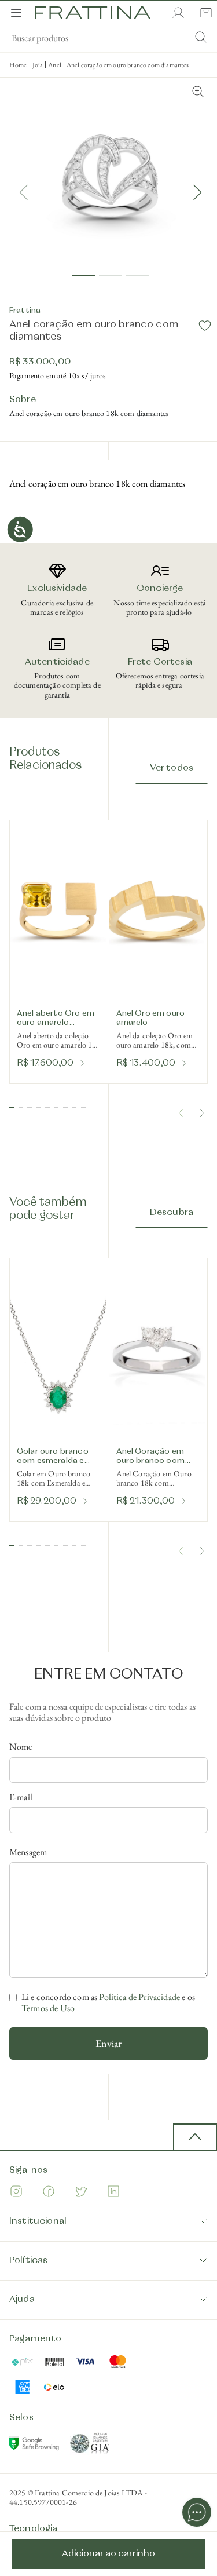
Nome (21, 1747)
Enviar (108, 2043)
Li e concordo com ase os (108, 2003)
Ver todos (172, 768)
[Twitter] (81, 2193)
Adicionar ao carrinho (108, 2554)
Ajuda (22, 2300)
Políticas (28, 2261)
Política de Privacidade (139, 1997)
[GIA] (90, 2446)
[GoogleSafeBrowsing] (35, 2446)
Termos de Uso (48, 2008)
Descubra (172, 1213)
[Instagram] (16, 2193)
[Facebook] (49, 2193)
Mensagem (28, 1852)
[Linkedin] (113, 2193)
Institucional (38, 2221)
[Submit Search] (201, 38)
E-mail (21, 1797)
